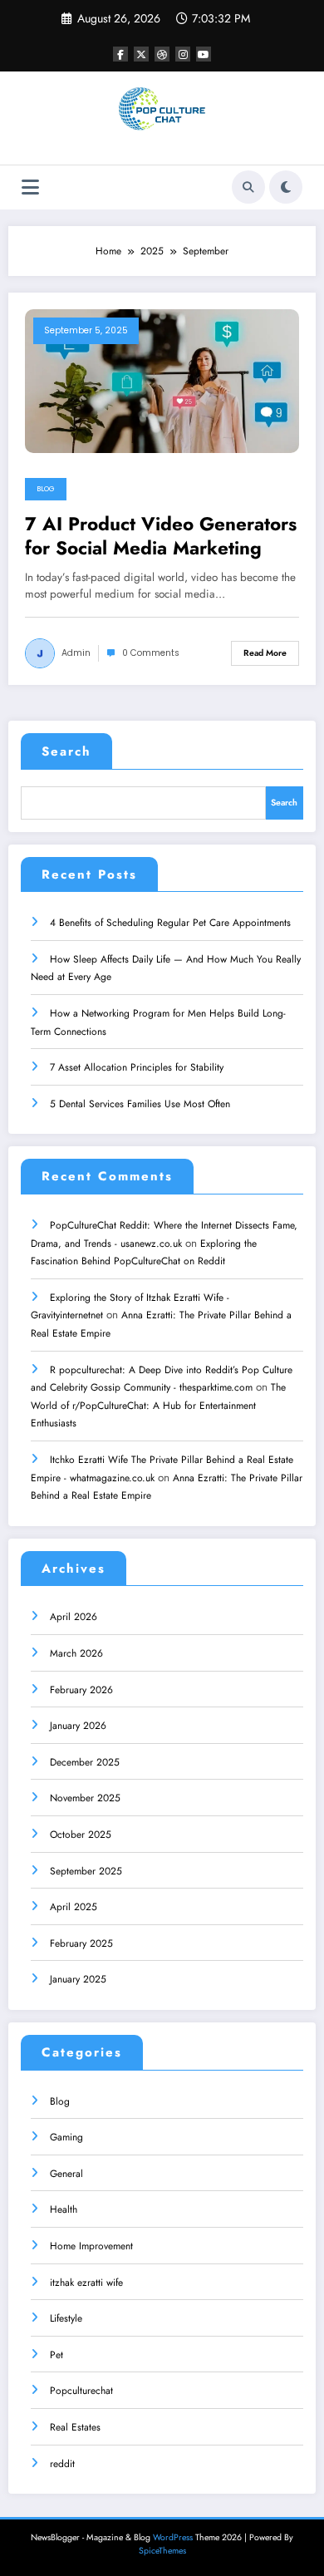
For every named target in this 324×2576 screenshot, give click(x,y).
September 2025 (86, 1871)
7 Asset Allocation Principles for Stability (137, 1067)
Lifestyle (66, 2318)
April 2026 (74, 1617)
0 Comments (151, 653)
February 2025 (81, 1943)
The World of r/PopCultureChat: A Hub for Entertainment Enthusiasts (158, 1405)
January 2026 (78, 1726)
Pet (56, 2355)
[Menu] (30, 187)
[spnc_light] (286, 187)
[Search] (248, 187)
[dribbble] (162, 54)
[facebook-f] (120, 54)
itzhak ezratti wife (86, 2283)
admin (76, 653)
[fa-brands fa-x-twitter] (141, 54)
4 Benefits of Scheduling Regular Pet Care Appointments (170, 923)
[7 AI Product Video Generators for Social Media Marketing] (162, 380)
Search (66, 751)
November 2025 (85, 1798)
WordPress (173, 2537)
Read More (265, 653)
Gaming (66, 2137)
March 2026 (76, 1653)
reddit (62, 2464)
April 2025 (74, 1907)
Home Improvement (91, 2246)
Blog (46, 489)
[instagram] (183, 54)
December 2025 (85, 1762)
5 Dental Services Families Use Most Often (140, 1104)
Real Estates (75, 2427)
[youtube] (204, 54)
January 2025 (78, 1979)
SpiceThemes (162, 2551)
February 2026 (81, 1690)
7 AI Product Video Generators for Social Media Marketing (161, 537)
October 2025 (81, 1835)
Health (64, 2209)
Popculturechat (81, 2391)
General (66, 2174)
